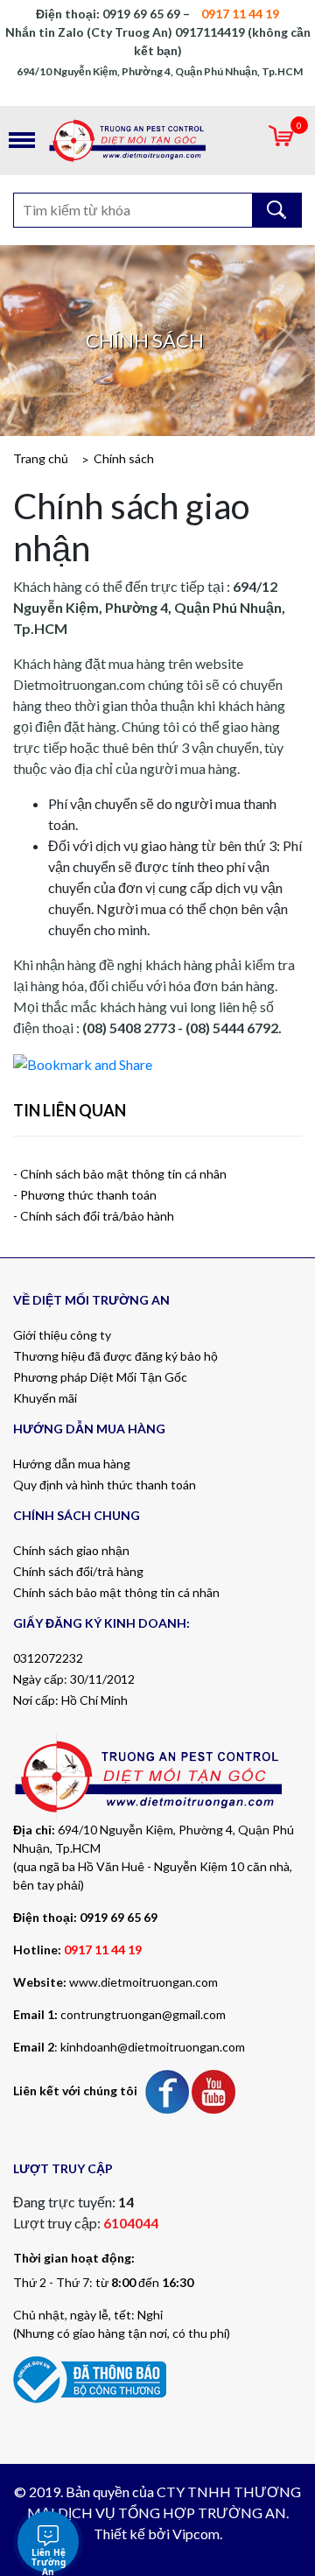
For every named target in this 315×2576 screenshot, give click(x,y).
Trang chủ (41, 458)
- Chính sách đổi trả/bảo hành (94, 1216)
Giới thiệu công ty (62, 1335)
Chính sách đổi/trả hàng (78, 1571)
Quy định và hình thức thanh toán (105, 1485)
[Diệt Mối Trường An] (157, 141)
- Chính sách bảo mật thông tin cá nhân (120, 1174)
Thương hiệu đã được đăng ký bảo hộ (115, 1356)
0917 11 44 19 (103, 1950)
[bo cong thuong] (90, 2378)
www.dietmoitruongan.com (143, 1982)
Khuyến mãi (45, 1398)
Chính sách (124, 458)
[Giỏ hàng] (281, 141)
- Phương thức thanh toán (85, 1195)
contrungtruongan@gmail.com (143, 2014)
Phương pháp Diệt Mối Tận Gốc (100, 1377)
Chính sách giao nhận (71, 1550)
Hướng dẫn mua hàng (72, 1464)
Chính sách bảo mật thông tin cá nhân (116, 1592)
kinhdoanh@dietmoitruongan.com (153, 2047)
